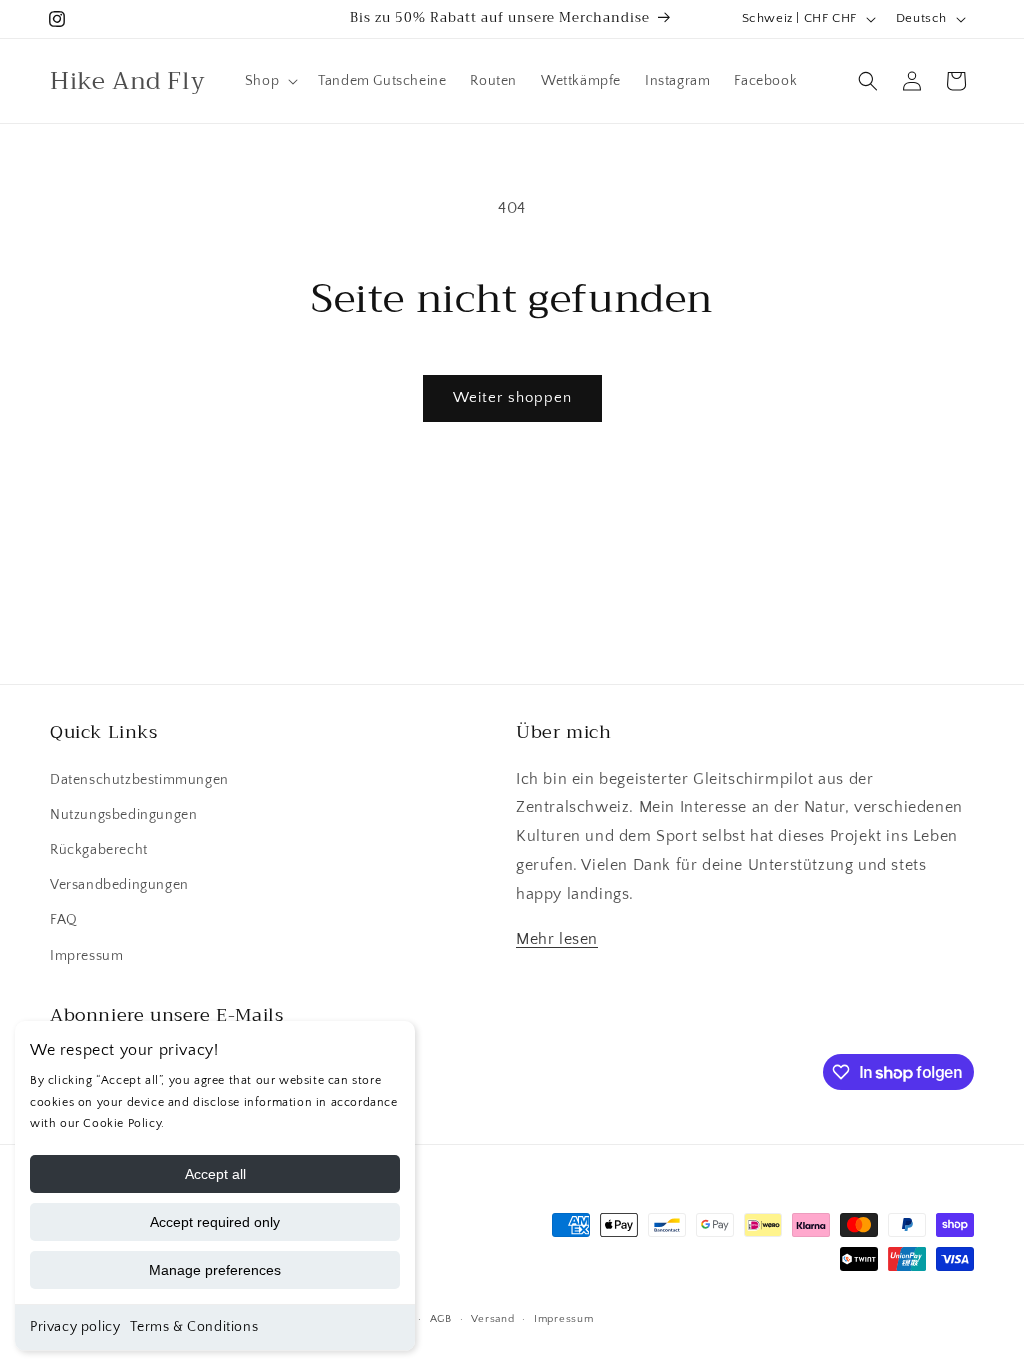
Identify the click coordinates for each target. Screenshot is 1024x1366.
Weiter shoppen (512, 397)
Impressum (86, 956)
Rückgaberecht (99, 850)
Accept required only (215, 1222)
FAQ (64, 920)
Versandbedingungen (119, 885)
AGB (441, 1319)
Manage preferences (215, 1270)
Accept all (215, 1174)
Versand (492, 1319)
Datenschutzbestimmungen (139, 780)
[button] (269, 81)
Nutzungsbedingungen (123, 815)
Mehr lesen (557, 939)
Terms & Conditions (194, 1327)
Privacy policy (75, 1327)
